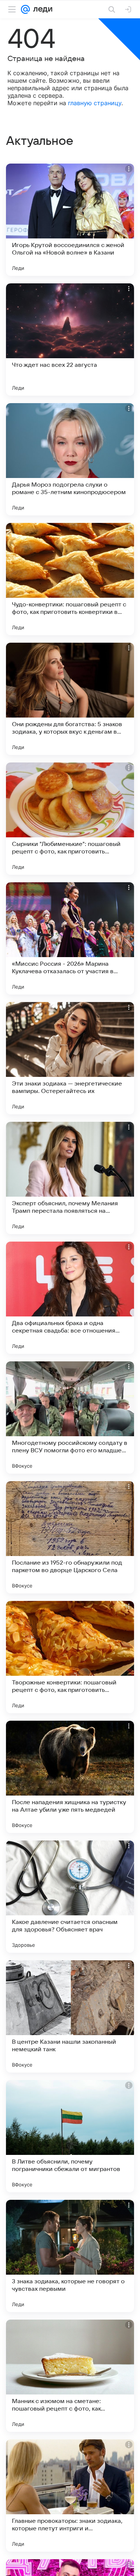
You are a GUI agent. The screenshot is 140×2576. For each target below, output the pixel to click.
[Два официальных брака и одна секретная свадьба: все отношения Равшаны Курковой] (70, 1298)
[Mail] (25, 9)
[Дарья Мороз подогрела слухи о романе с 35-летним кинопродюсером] (70, 459)
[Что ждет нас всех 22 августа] (70, 339)
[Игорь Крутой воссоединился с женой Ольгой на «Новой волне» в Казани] (70, 220)
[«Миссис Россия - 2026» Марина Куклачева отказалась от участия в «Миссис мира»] (70, 938)
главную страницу (95, 103)
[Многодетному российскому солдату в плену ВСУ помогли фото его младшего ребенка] (70, 1418)
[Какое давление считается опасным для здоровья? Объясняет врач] (70, 1897)
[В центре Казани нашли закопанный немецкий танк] (70, 2016)
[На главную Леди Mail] (41, 9)
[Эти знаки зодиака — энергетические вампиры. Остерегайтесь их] (70, 1058)
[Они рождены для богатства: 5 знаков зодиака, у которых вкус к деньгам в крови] (70, 699)
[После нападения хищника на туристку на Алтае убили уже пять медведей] (70, 1777)
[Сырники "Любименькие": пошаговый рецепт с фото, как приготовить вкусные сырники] (70, 819)
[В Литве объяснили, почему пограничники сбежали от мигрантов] (70, 2136)
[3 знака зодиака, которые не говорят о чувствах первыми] (70, 2256)
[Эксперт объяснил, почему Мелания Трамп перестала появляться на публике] (70, 1178)
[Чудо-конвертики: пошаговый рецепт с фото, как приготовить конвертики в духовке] (70, 579)
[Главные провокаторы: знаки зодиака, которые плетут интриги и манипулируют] (70, 2496)
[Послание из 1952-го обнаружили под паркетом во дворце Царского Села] (70, 1537)
